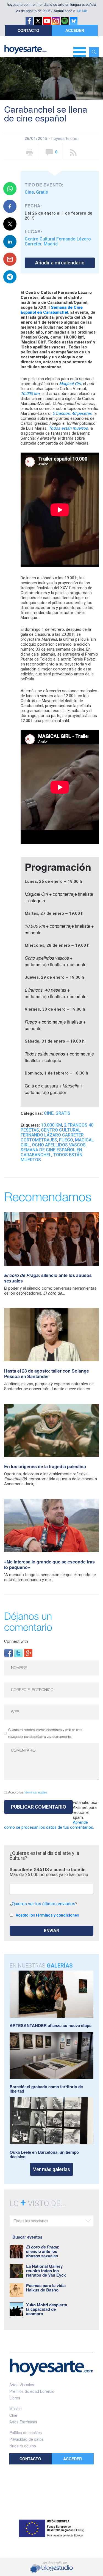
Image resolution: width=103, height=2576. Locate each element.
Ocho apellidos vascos (59, 1145)
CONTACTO (28, 30)
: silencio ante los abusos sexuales (48, 1278)
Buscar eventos (27, 2237)
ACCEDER (75, 30)
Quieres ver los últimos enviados (44, 1904)
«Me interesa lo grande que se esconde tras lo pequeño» (49, 1564)
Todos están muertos (68, 428)
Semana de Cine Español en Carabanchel (52, 310)
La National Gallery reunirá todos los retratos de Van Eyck (46, 2271)
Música (16, 2409)
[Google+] (28, 1653)
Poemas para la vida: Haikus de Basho (46, 2288)
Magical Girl (70, 384)
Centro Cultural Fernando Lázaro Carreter (58, 241)
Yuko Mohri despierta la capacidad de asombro (47, 2309)
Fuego (66, 1140)
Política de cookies (26, 2432)
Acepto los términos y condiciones (47, 1915)
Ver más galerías (51, 2169)
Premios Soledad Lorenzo (32, 2391)
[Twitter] (18, 1653)
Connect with (16, 1641)
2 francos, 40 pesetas (72, 413)
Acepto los (28, 1792)
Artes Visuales (22, 2385)
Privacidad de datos (27, 2439)
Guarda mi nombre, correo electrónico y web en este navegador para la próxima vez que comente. (45, 1733)
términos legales (36, 1792)
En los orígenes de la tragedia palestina (45, 1466)
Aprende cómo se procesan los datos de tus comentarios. (49, 1825)
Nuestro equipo (23, 2446)
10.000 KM (51, 1125)
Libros (15, 2398)
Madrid (51, 244)
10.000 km (30, 394)
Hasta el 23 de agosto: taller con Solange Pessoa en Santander (47, 1374)
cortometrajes (39, 1140)
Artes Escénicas (23, 2422)
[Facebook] (9, 1653)
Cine (29, 192)
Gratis (42, 192)
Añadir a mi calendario (60, 263)
